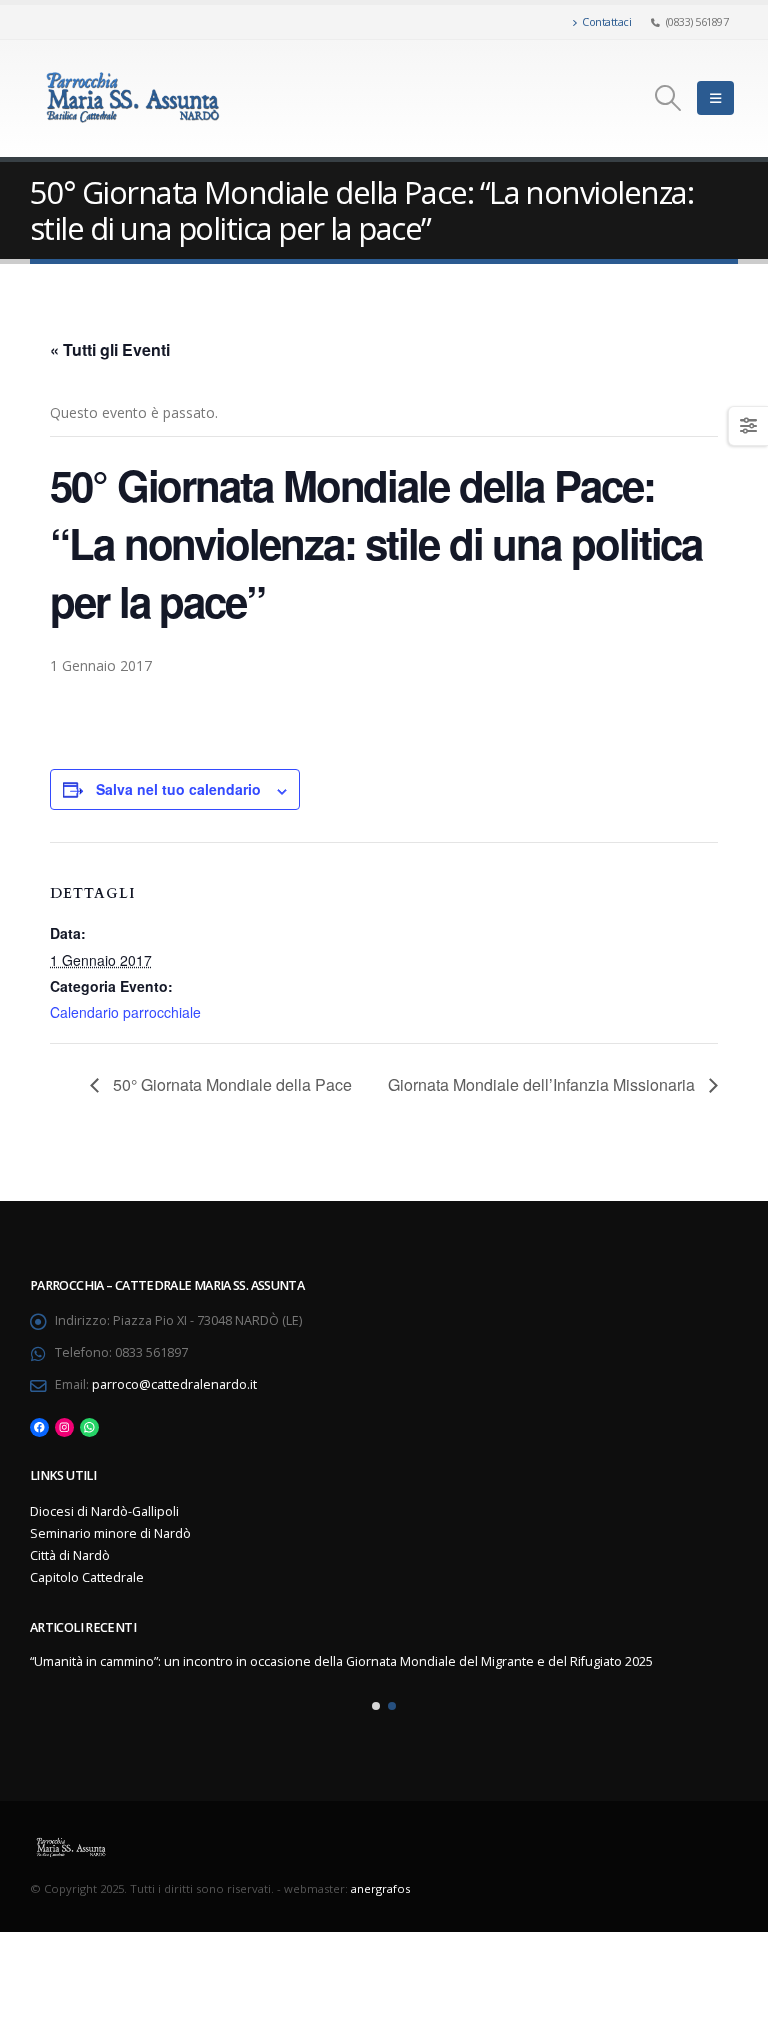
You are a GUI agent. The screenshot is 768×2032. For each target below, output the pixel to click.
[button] (376, 1706)
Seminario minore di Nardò (110, 1533)
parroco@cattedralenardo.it (174, 1384)
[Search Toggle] (668, 98)
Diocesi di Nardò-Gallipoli (104, 1511)
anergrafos (380, 1888)
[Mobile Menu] (715, 98)
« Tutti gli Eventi (110, 349)
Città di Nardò (70, 1555)
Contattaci (606, 21)
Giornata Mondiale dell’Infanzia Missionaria (543, 1084)
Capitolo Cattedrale (87, 1577)
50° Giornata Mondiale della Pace (230, 1084)
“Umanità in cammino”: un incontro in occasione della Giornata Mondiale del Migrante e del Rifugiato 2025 (341, 1661)
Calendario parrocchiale (125, 1012)
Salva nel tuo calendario (178, 789)
